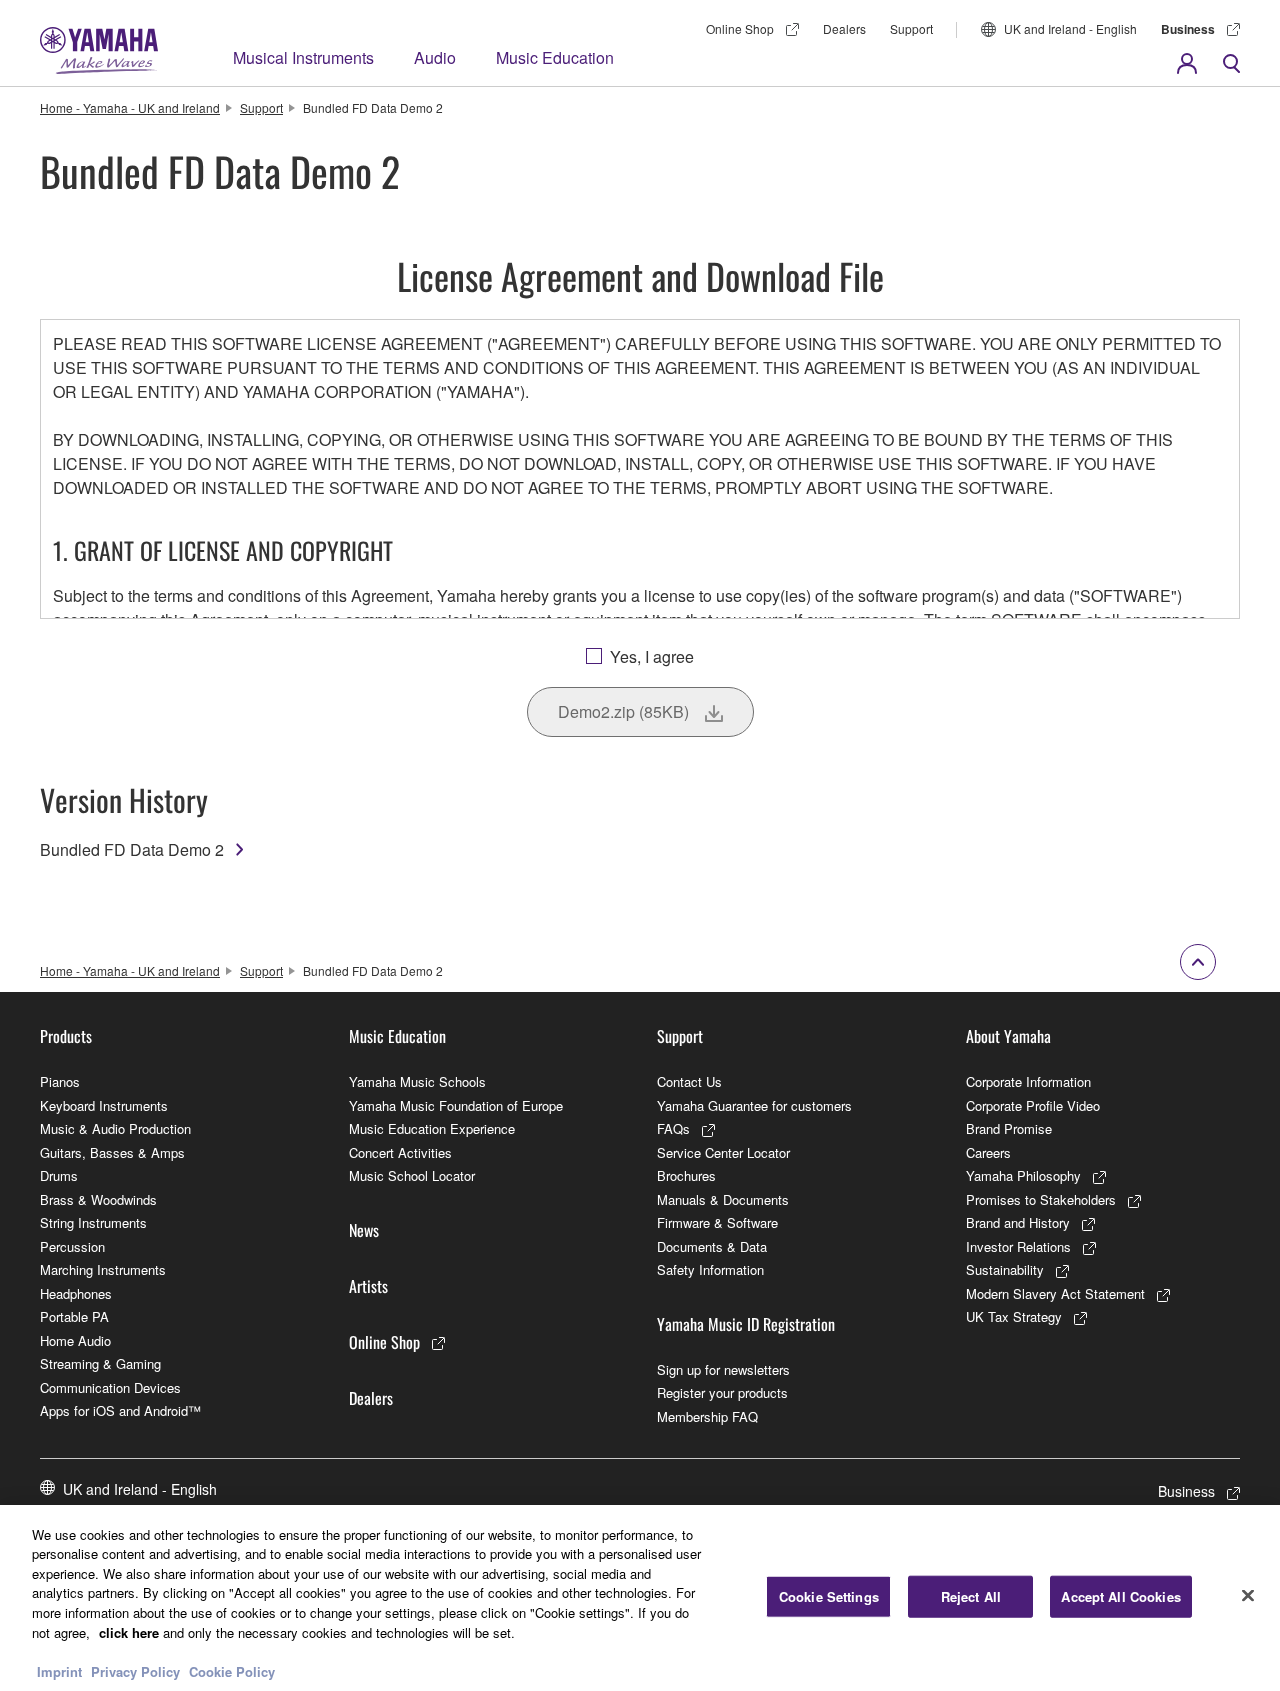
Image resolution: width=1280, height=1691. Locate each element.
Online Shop (740, 28)
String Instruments (93, 1222)
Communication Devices (110, 1387)
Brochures (686, 1175)
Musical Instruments (303, 57)
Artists (368, 1286)
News (364, 1230)
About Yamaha (1008, 1036)
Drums (59, 1175)
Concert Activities (400, 1152)
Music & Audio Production (115, 1128)
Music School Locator (412, 1175)
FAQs (673, 1128)
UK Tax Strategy (1014, 1316)
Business (1188, 29)
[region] (640, 1598)
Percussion (72, 1246)
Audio (435, 57)
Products (66, 1036)
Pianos (60, 1081)
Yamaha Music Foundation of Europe (456, 1105)
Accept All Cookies (1120, 1596)
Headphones (76, 1293)
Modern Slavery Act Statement (1055, 1293)
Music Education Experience (432, 1128)
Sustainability (1005, 1269)
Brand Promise (1009, 1128)
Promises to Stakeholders (1041, 1199)
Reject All (971, 1596)
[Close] (1248, 1595)
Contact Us (689, 1081)
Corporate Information (1028, 1081)
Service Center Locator (723, 1152)
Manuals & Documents (723, 1199)
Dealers (844, 28)
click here (129, 1631)
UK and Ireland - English (1070, 28)
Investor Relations (1018, 1246)
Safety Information (710, 1269)
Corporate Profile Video (1033, 1105)
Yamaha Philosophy (1023, 1175)
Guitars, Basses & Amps (112, 1152)
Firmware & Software (717, 1222)
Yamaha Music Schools (417, 1081)
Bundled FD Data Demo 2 (132, 849)
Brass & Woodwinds (98, 1199)
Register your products (722, 1392)
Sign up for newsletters (723, 1369)
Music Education (555, 57)
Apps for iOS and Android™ (120, 1410)
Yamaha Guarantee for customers (754, 1105)
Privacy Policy (135, 1670)
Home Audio (75, 1340)
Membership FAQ (707, 1416)
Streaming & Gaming (100, 1363)
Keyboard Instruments (104, 1105)
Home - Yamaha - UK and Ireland (130, 107)
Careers (988, 1152)
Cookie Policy (232, 1670)
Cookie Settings (829, 1596)
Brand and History (1018, 1222)
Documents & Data (712, 1246)
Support (911, 28)
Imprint (59, 1670)
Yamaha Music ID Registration (746, 1324)
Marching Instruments (103, 1269)
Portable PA (74, 1316)
